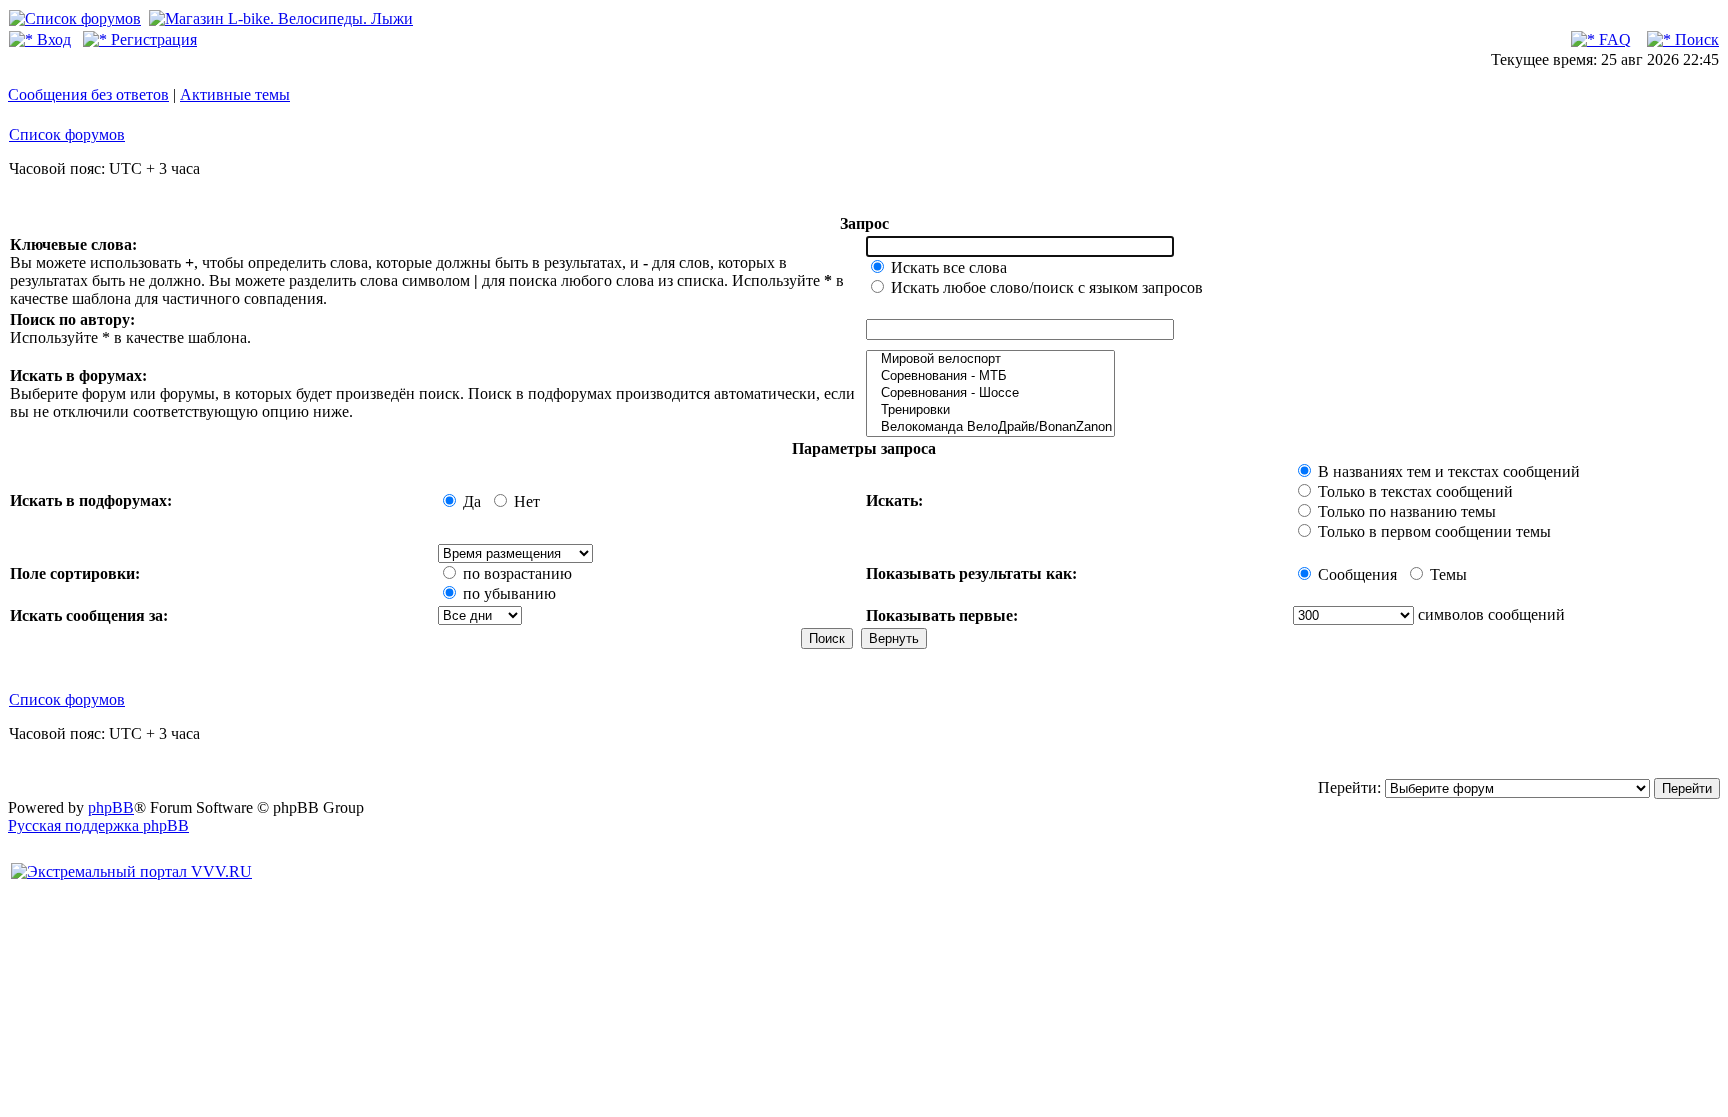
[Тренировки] (990, 410)
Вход (52, 39)
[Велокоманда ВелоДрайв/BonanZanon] (990, 427)
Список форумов (67, 134)
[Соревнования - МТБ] (990, 376)
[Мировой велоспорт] (990, 359)
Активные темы (235, 94)
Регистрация (152, 39)
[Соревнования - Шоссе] (990, 393)
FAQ (1613, 39)
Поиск (1695, 39)
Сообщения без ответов (88, 94)
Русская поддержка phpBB (98, 825)
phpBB (111, 807)
